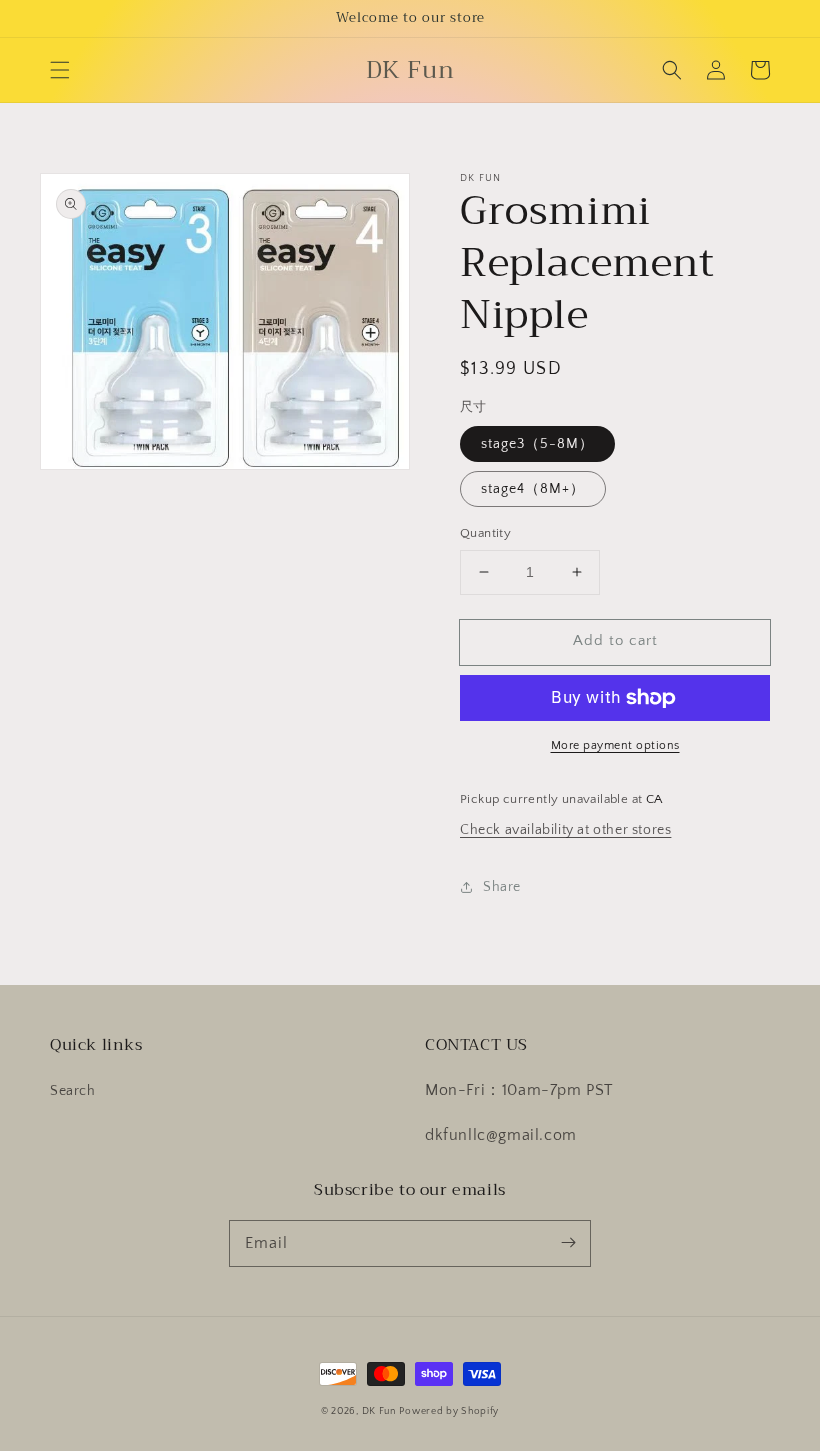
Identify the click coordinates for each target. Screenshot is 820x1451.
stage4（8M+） (533, 489)
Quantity (485, 533)
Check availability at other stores (565, 830)
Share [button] (502, 887)
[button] (60, 70)
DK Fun (379, 1411)
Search (73, 1091)
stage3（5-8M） (537, 444)
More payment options (615, 745)
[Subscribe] (568, 1243)
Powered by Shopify (449, 1411)
